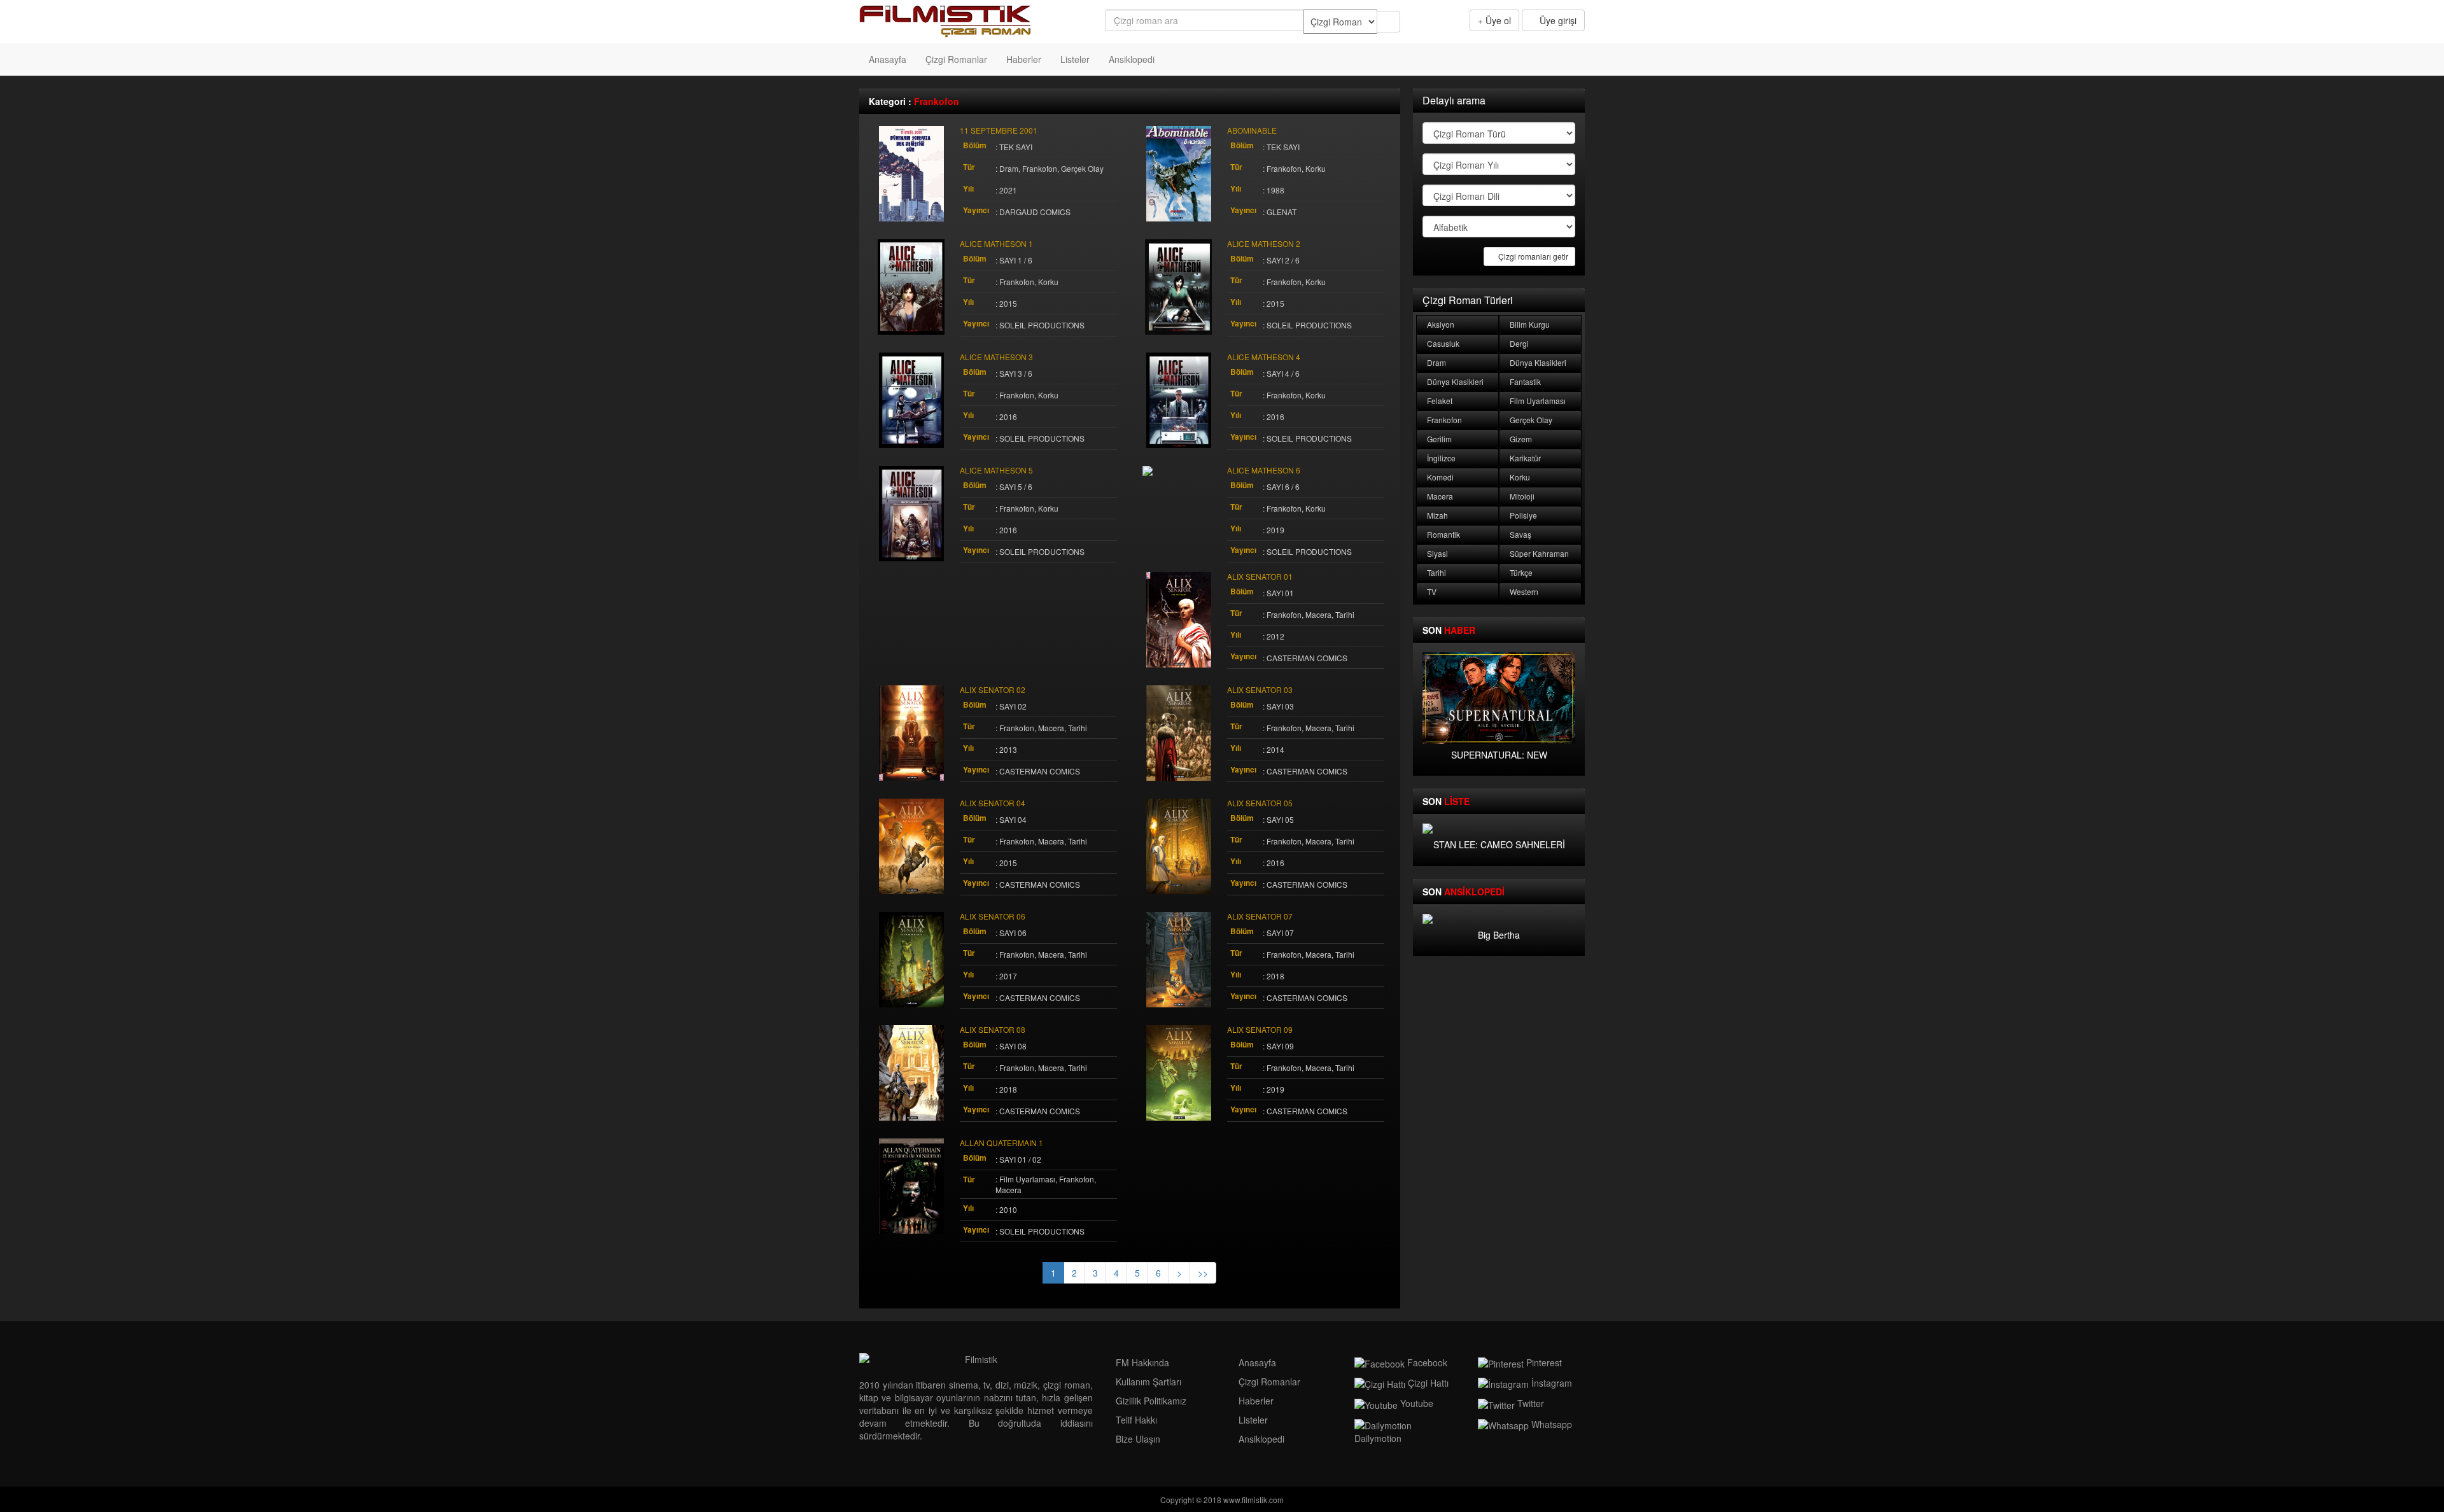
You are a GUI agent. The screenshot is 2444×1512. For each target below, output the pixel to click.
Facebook (1426, 1362)
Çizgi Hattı (1427, 1383)
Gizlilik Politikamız (1150, 1401)
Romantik (1443, 534)
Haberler (1024, 59)
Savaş (1520, 534)
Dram (1436, 362)
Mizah (1436, 515)
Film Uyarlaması (1537, 401)
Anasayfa (888, 59)
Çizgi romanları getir (1532, 256)
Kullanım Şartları (1147, 1382)
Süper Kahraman (1538, 553)
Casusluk (1442, 343)
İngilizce (1440, 458)
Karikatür (1524, 458)
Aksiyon (1440, 324)
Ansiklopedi (1132, 59)
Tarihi (1436, 572)
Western (1523, 591)
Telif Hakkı (1135, 1420)
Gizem (1520, 439)
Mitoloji (1521, 496)
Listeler (1075, 59)
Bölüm (975, 145)
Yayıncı (976, 210)
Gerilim (1438, 439)
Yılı (968, 189)
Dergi (1518, 343)
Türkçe (1520, 572)
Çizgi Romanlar (956, 59)
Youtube (1415, 1403)
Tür (969, 167)
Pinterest (1543, 1362)
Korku (1519, 477)
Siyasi (1436, 553)
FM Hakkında (1141, 1362)
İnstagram (1550, 1383)
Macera (1439, 496)
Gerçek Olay (1530, 420)
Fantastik (1524, 381)
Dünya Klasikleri (1537, 362)
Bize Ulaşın (1137, 1439)
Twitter (1529, 1403)
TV (1431, 591)
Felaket (1439, 401)
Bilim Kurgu (1529, 324)
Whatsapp (1550, 1424)
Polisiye (1522, 515)
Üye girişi (1557, 20)
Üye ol (1497, 20)
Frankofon (1443, 420)
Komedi (1439, 477)
